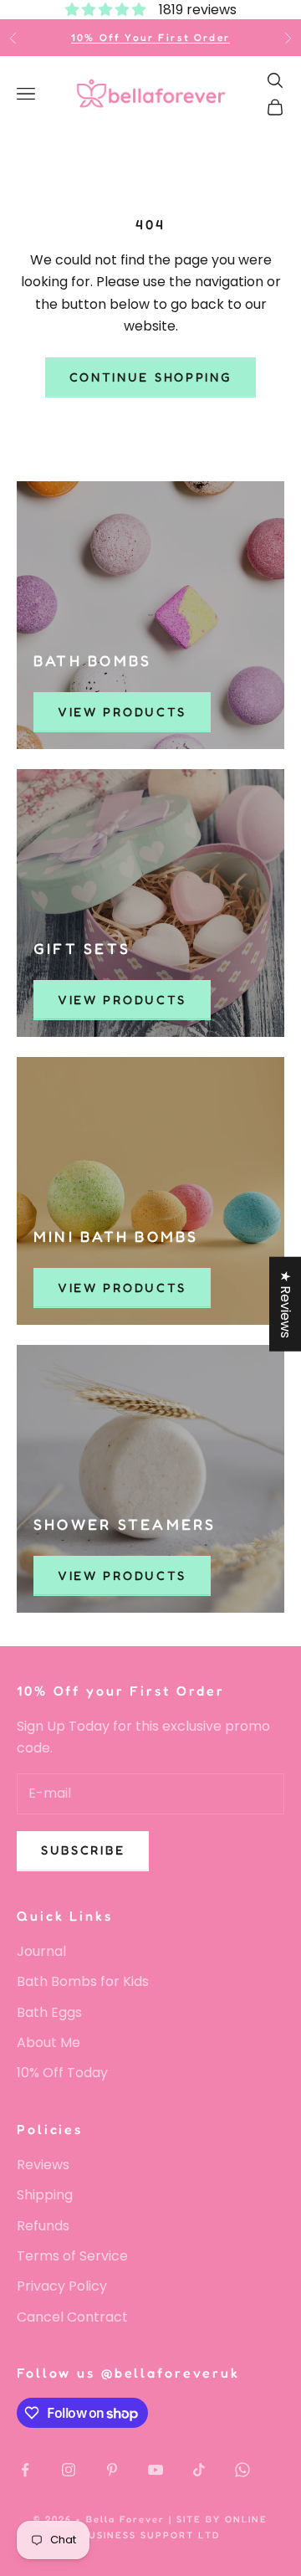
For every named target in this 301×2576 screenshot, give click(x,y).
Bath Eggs (49, 2012)
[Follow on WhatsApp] (242, 2470)
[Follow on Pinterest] (112, 2470)
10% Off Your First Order (150, 37)
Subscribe (83, 1850)
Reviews (43, 2165)
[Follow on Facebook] (25, 2470)
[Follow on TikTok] (199, 2470)
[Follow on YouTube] (156, 2470)
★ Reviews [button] (286, 1304)
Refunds (43, 2226)
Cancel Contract (72, 2317)
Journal (41, 1951)
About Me (48, 2042)
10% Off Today (62, 2073)
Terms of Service (72, 2256)
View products (122, 712)
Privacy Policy (62, 2286)
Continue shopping (151, 377)
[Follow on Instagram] (69, 2470)
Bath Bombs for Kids (83, 1981)
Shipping (45, 2195)
